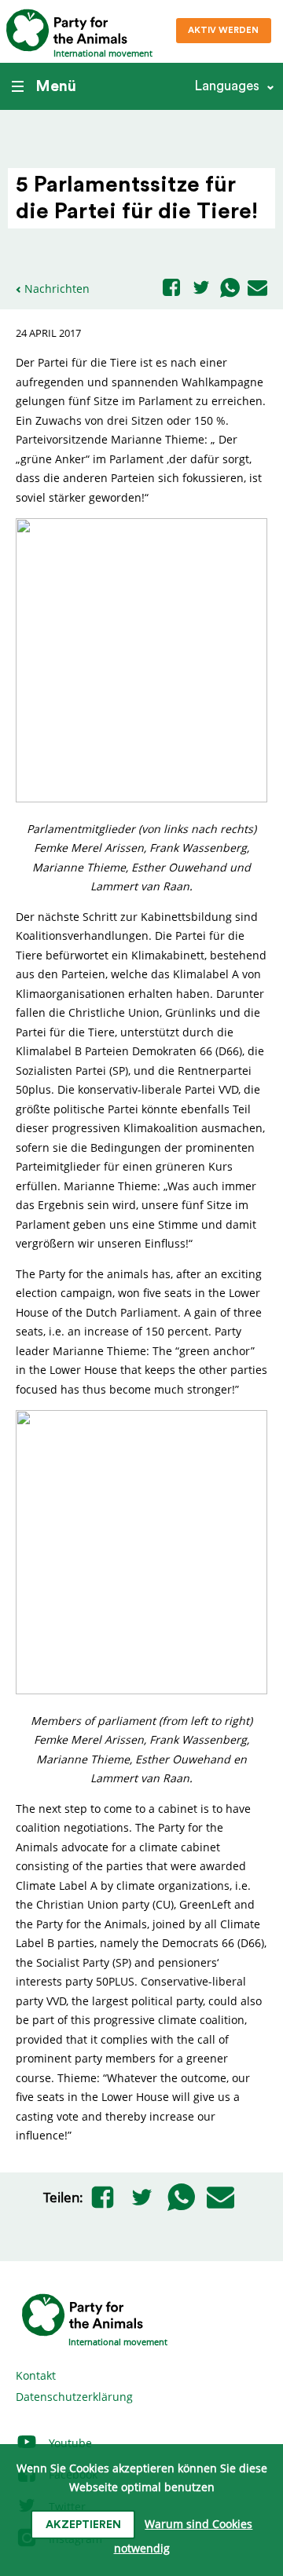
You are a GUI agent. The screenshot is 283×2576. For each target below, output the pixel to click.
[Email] (257, 289)
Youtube (69, 2443)
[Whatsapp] (230, 289)
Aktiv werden (223, 30)
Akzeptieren (83, 2525)
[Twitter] (201, 289)
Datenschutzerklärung (74, 2397)
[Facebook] (171, 289)
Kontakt (36, 2375)
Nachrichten (57, 289)
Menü (56, 86)
